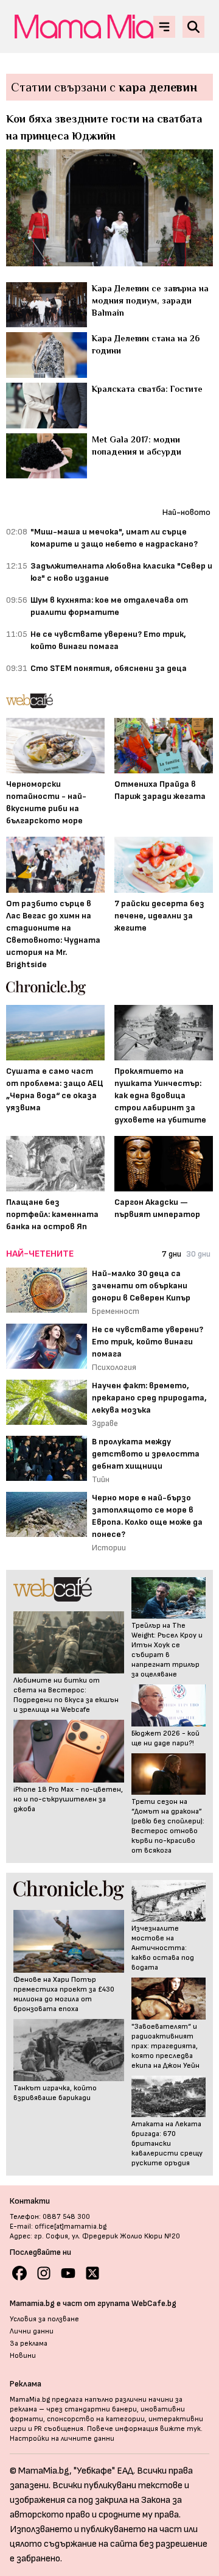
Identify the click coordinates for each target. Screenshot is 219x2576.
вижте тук (180, 2429)
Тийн (101, 1479)
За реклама (29, 2344)
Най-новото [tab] (186, 512)
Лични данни (32, 2331)
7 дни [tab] (172, 1254)
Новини (23, 2356)
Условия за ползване (44, 2319)
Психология (114, 1367)
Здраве (105, 1423)
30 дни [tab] (198, 1254)
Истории (109, 1548)
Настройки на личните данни (62, 2439)
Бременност (116, 1311)
